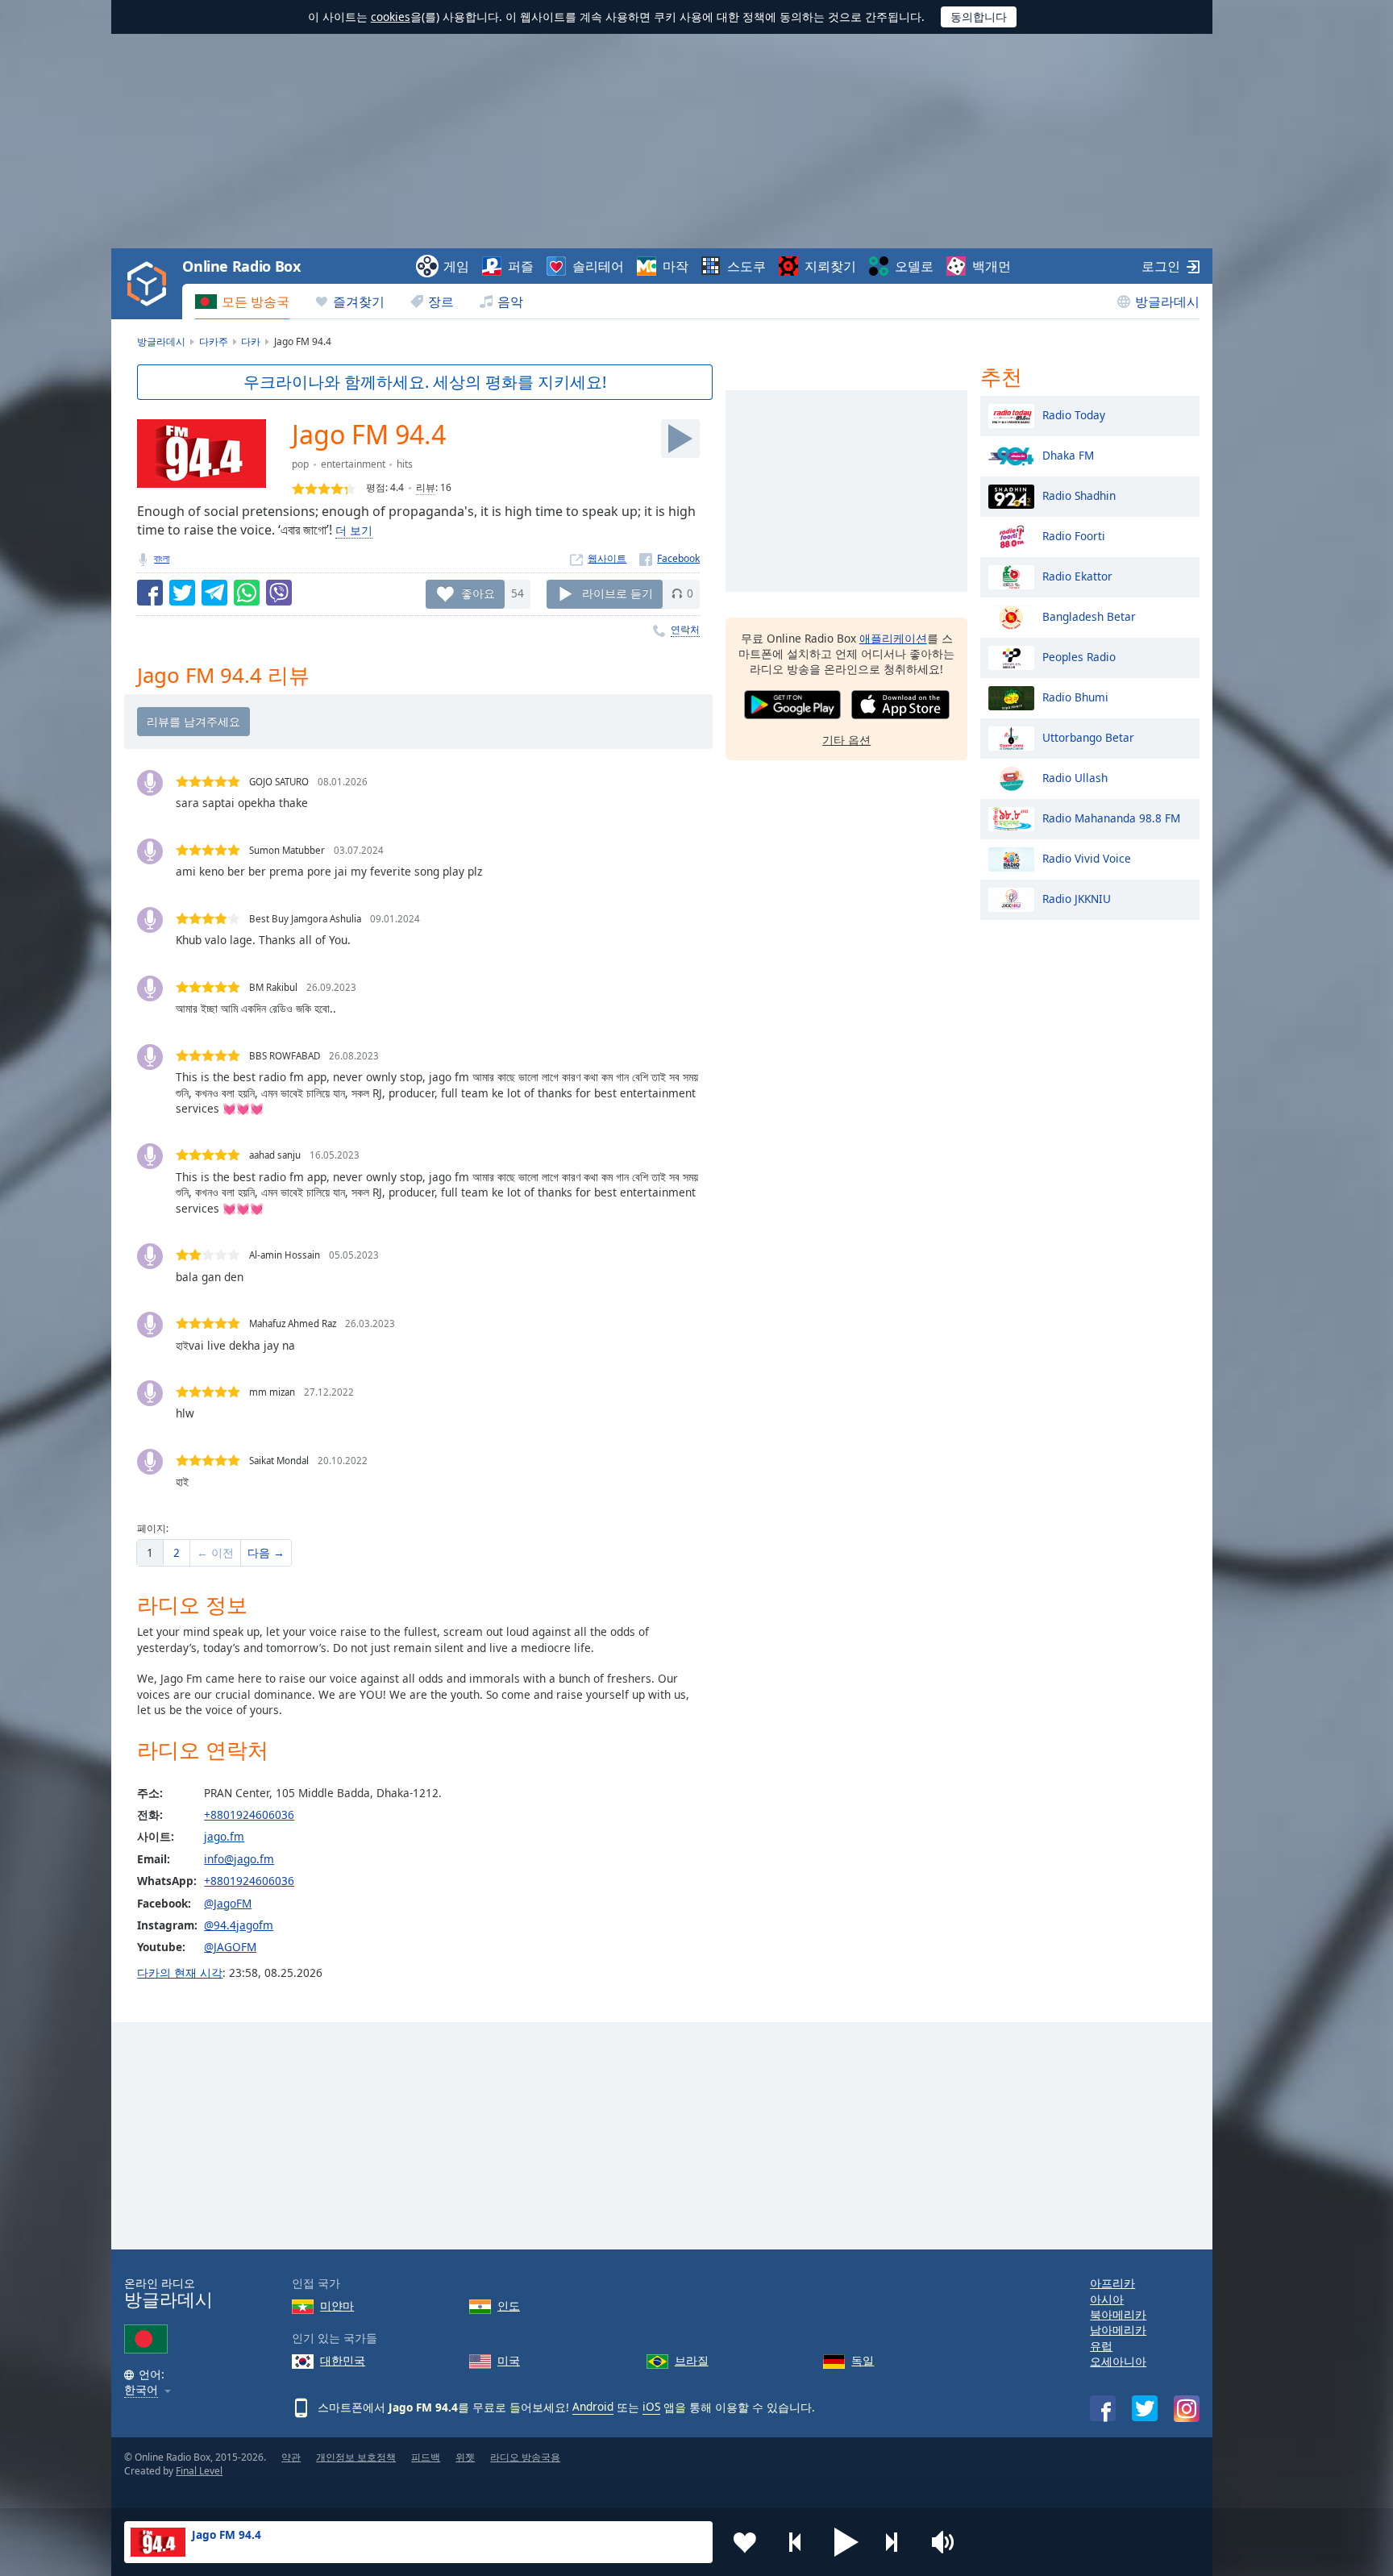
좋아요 (478, 593)
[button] (846, 2542)
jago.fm (224, 1836)
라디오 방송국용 (525, 2457)
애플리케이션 (893, 638)
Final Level (199, 2471)
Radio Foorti (1074, 535)
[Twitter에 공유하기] (182, 593)
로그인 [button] (1161, 266)
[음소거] (948, 2542)
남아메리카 (1118, 2330)
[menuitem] (242, 302)
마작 (676, 266)
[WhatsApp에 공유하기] (247, 593)
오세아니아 (1118, 2361)
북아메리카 (1118, 2314)
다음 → (266, 1552)
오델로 (914, 266)
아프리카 (1112, 2283)
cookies (391, 17)
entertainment (353, 464)
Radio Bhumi (1075, 696)
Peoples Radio (1079, 656)
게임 (456, 266)
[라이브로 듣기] (680, 439)
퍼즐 (521, 266)
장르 (441, 302)
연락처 (685, 629)
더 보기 (354, 530)
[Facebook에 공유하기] (150, 593)
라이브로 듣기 (617, 593)
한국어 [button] (141, 2390)
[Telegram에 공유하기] (214, 593)
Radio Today (1074, 414)
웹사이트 (607, 558)
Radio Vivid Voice (1087, 857)
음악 (510, 302)
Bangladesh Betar (1089, 616)
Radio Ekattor (1077, 575)
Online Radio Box (241, 266)
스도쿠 (746, 266)
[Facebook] (669, 558)
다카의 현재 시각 (180, 1973)
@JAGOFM (230, 1947)
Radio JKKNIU (1077, 898)
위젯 (465, 2457)
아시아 (1107, 2299)
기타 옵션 (846, 740)
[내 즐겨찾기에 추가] (745, 2542)
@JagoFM (228, 1903)
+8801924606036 (249, 1814)
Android (593, 2406)
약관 (291, 2457)
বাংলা (162, 558)
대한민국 (343, 2360)
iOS (651, 2406)
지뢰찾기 (830, 266)
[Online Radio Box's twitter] (1145, 2408)
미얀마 (337, 2305)
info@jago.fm (239, 1859)
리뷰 (426, 487)
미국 (509, 2360)
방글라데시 (1167, 302)
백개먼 (992, 266)
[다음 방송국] (897, 2542)
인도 (509, 2305)
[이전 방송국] (796, 2542)
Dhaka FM (1068, 454)
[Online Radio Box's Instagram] (1187, 2409)
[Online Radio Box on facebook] (1103, 2408)
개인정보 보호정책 (356, 2457)
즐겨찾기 (359, 302)
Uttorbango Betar (1088, 737)
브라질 (692, 2360)
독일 (863, 2360)
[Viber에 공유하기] (279, 593)
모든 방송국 (256, 302)
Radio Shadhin (1079, 495)
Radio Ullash (1075, 777)
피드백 (426, 2457)
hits (405, 464)
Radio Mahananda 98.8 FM (1111, 817)
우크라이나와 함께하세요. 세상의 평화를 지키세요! (425, 382)
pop (300, 464)
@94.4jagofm (239, 1925)
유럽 (1101, 2346)
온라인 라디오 (168, 2293)
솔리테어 (598, 266)
